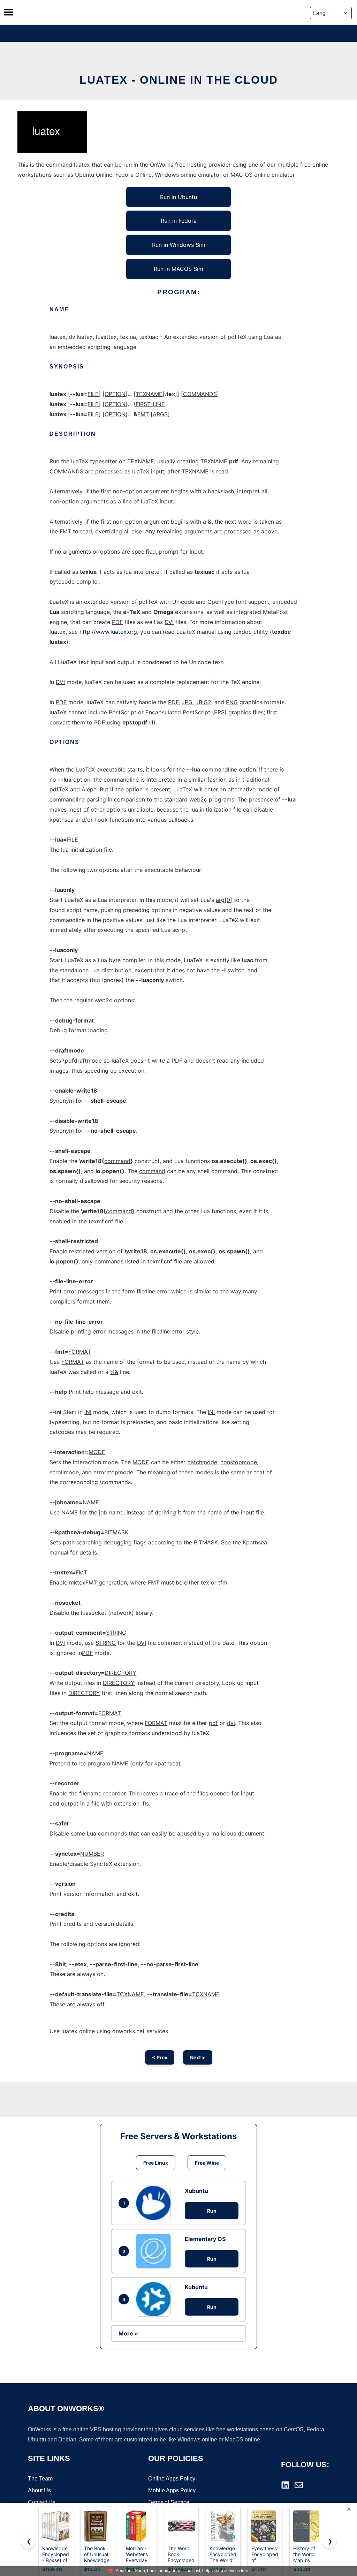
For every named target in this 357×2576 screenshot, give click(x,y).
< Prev (160, 2057)
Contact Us (42, 2502)
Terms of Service (169, 2502)
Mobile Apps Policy (172, 2490)
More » (128, 2333)
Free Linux (156, 2163)
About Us (39, 2490)
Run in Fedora (179, 221)
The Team (40, 2479)
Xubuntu (196, 2191)
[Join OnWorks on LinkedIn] (285, 2485)
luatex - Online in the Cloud (179, 80)
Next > (198, 2057)
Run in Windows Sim (179, 245)
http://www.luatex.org (108, 632)
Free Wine (207, 2163)
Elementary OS (205, 2239)
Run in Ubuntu (178, 197)
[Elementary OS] (155, 2251)
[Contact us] (299, 2485)
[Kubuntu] (155, 2299)
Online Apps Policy (172, 2479)
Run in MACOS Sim (178, 269)
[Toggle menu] (9, 12)
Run (212, 2211)
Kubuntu (196, 2287)
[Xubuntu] (155, 2203)
